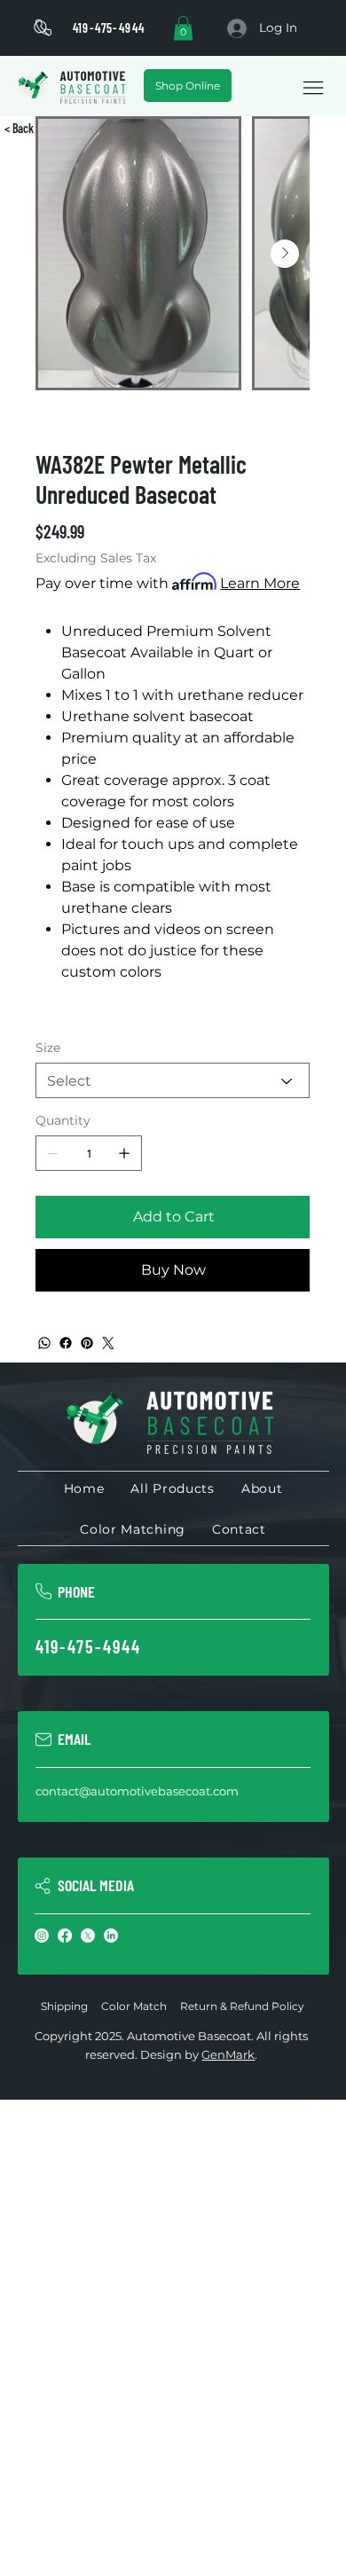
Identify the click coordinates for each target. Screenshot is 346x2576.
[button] (183, 28)
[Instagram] (42, 1936)
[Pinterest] (87, 1343)
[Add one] (124, 1153)
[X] (88, 1936)
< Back (19, 128)
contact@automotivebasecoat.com (137, 1791)
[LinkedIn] (111, 1936)
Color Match (134, 2006)
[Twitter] (108, 1343)
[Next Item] (285, 254)
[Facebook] (66, 1343)
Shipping (64, 2006)
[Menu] (313, 88)
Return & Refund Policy (242, 2006)
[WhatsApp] (44, 1343)
